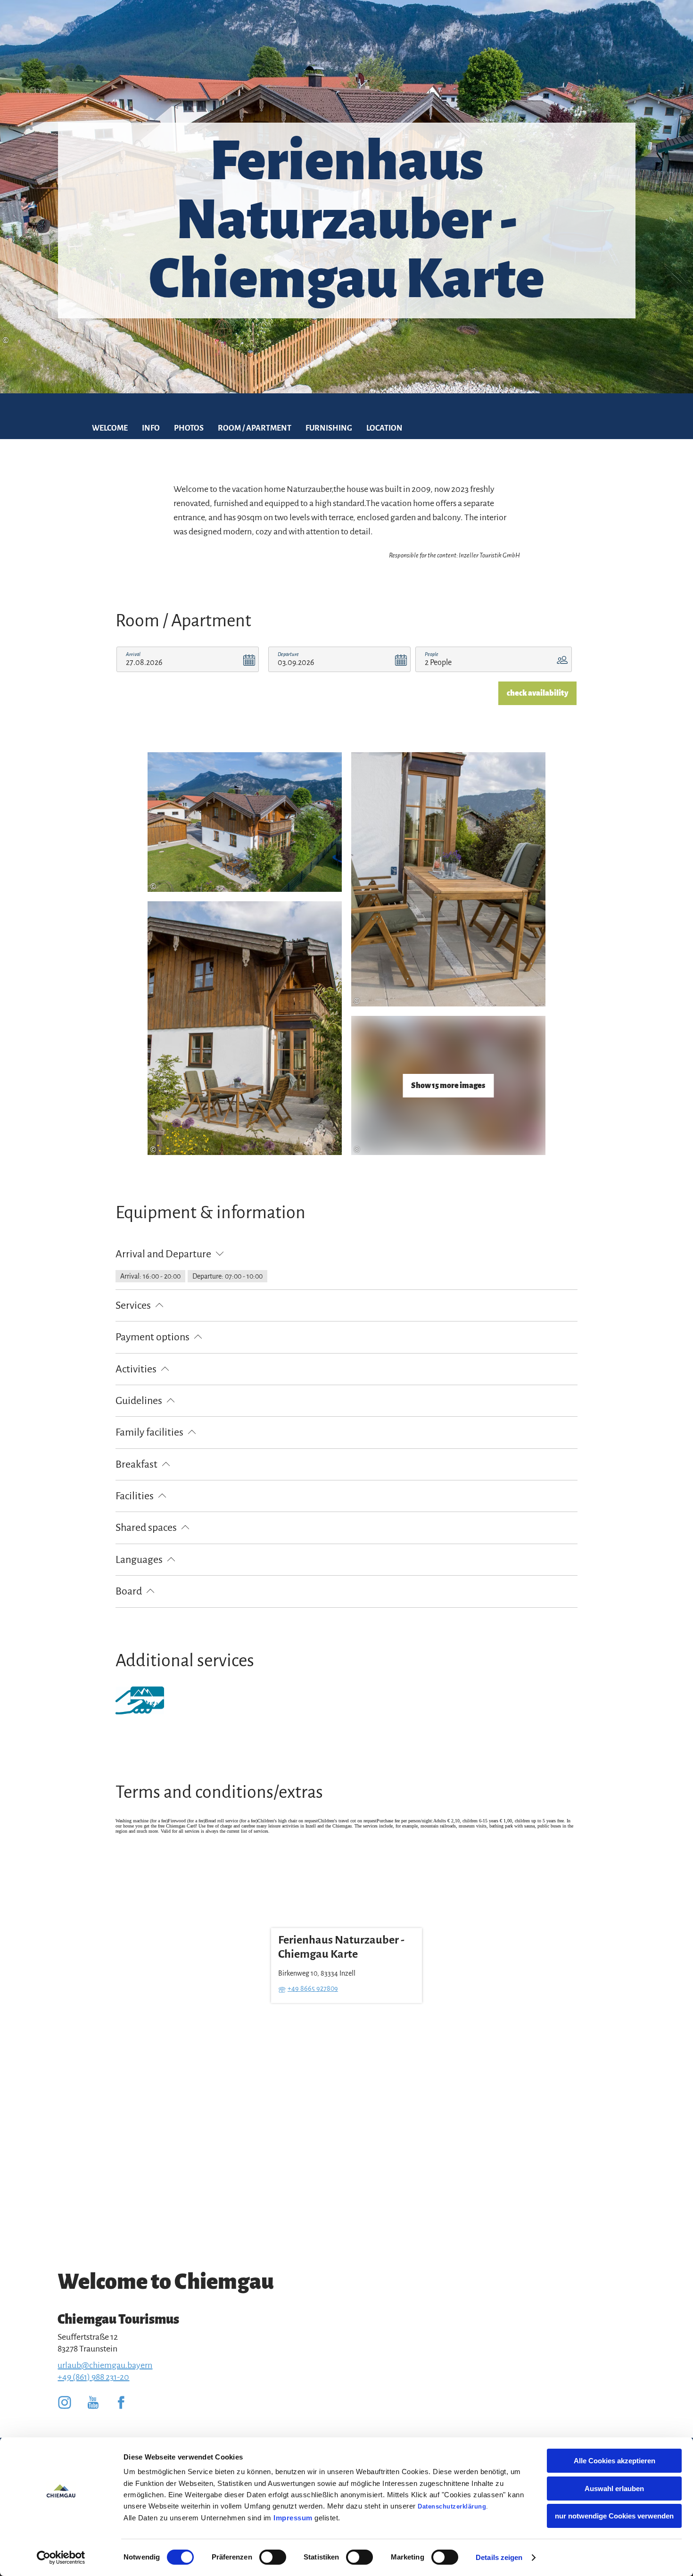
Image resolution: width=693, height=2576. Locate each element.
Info (151, 428)
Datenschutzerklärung (452, 2506)
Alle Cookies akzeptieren (615, 2461)
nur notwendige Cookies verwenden (614, 2516)
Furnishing (329, 428)
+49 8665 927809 (313, 1988)
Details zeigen (499, 2557)
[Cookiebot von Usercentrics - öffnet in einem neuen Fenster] (61, 2558)
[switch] (273, 2557)
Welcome (110, 428)
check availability (537, 693)
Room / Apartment (255, 428)
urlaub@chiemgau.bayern (105, 2365)
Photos (189, 428)
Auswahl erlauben (614, 2489)
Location (384, 428)
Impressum (293, 2518)
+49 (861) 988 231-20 (93, 2377)
